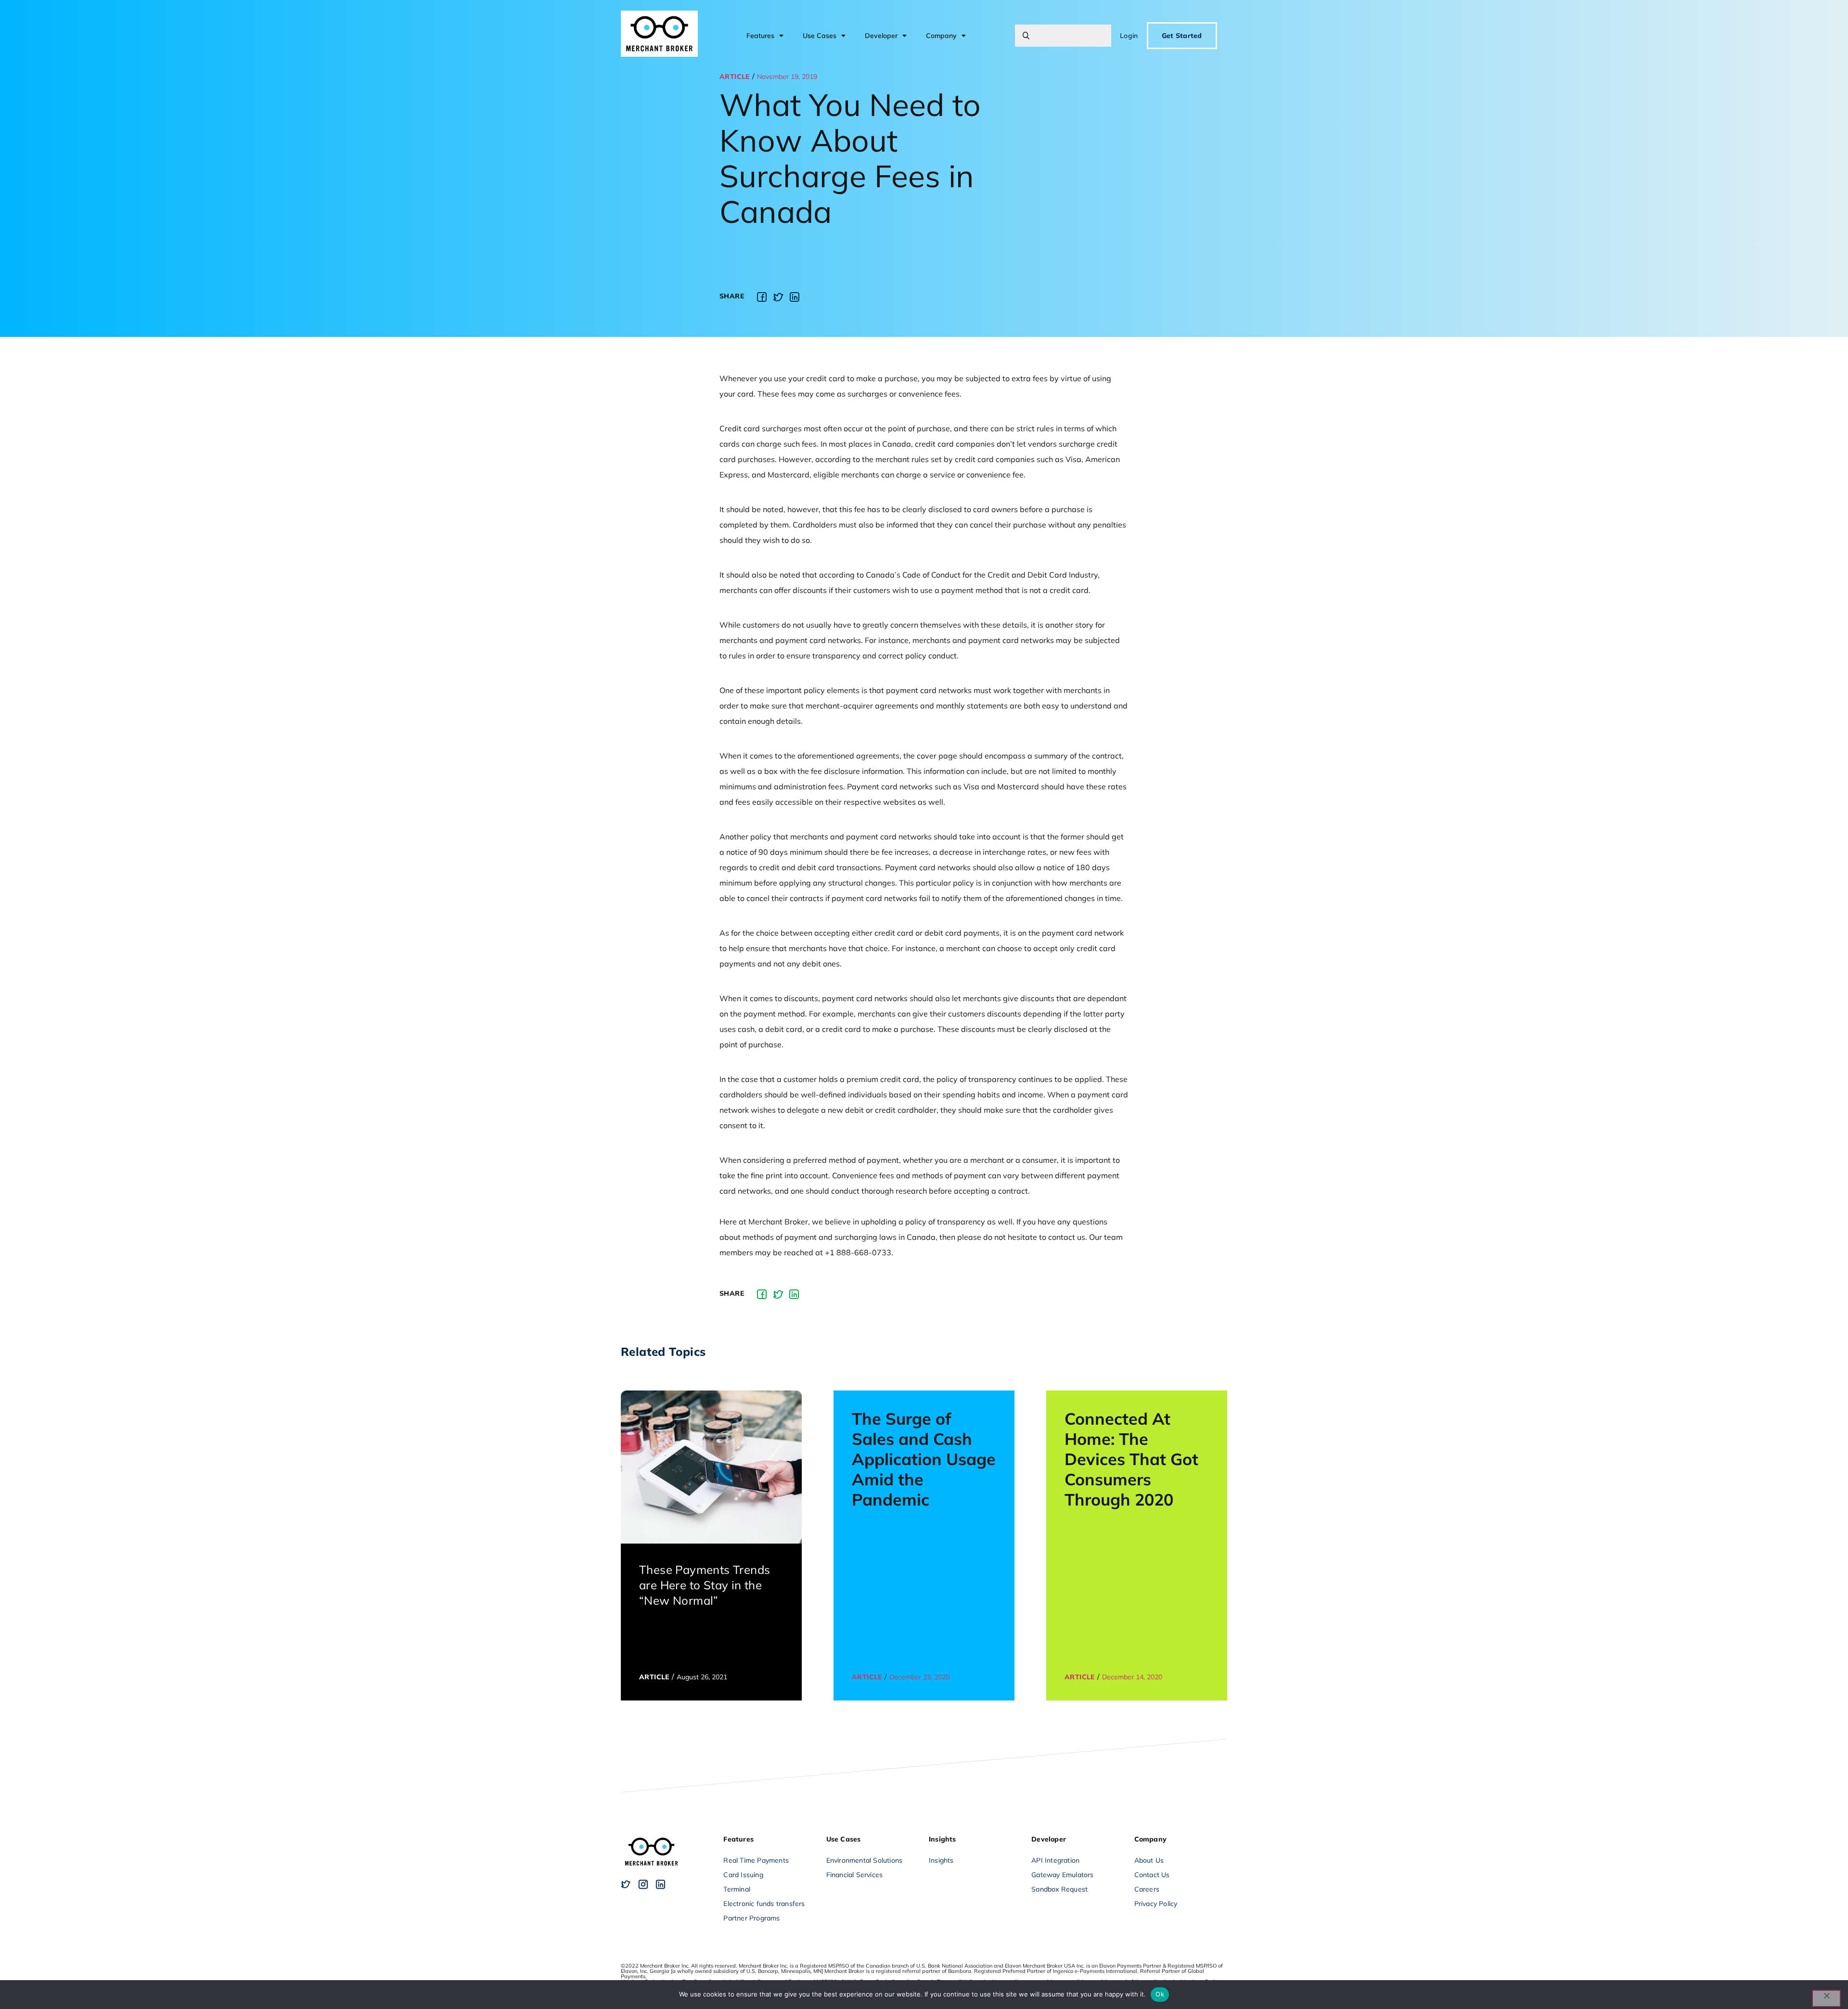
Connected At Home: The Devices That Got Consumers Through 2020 (1131, 1459)
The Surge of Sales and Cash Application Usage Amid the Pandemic (924, 1459)
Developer (881, 36)
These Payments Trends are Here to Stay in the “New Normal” (705, 1585)
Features (760, 36)
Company (941, 36)
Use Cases (820, 36)
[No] (1826, 1998)
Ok (1160, 1994)
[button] (762, 297)
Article (735, 77)
